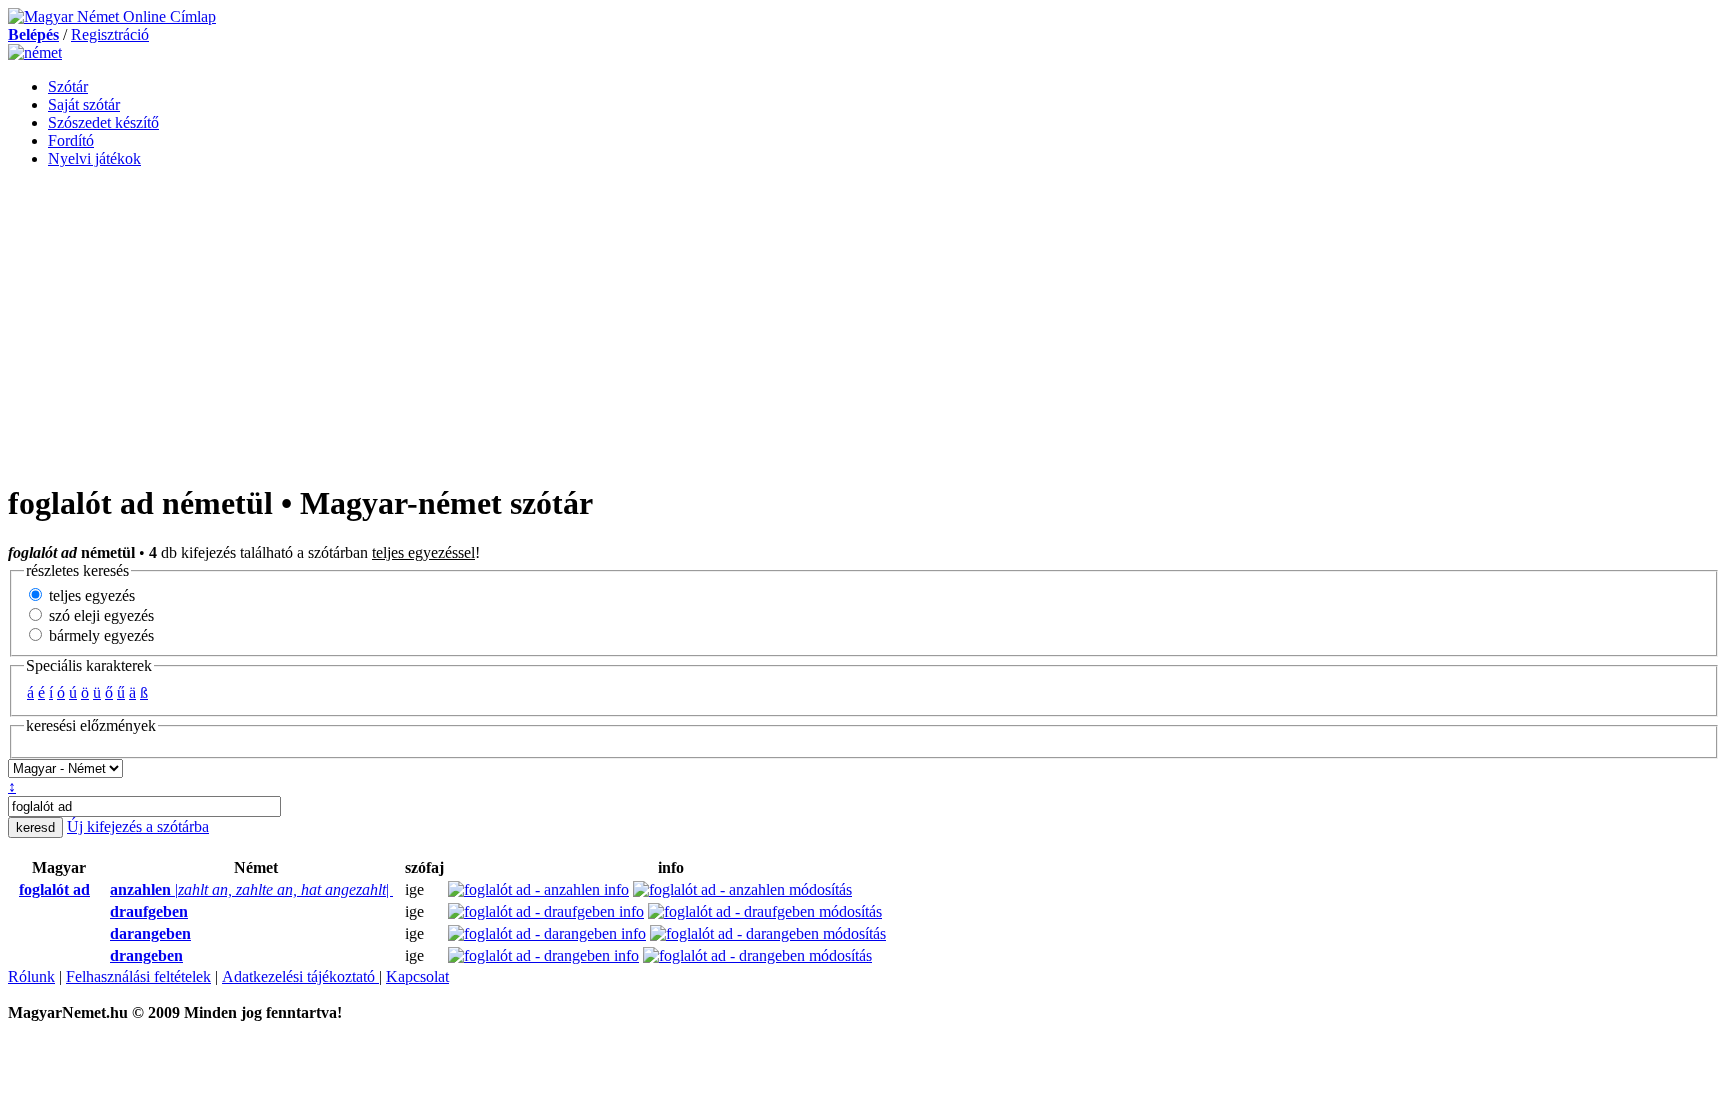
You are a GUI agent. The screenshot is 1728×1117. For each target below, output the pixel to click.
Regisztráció (110, 34)
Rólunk (31, 976)
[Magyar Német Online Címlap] (112, 16)
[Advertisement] (864, 324)
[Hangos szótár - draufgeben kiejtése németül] (104, 912)
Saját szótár (84, 104)
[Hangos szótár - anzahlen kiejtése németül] (104, 890)
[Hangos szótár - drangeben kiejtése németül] (104, 956)
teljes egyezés (90, 595)
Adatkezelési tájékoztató (300, 976)
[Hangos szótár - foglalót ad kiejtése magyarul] (13, 890)
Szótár (68, 86)
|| (251, 889)
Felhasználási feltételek (138, 976)
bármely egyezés (99, 635)
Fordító (71, 140)
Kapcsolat (417, 976)
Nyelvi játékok (94, 158)
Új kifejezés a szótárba (138, 826)
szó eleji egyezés (99, 615)
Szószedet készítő (103, 122)
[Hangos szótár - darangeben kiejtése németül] (104, 934)
